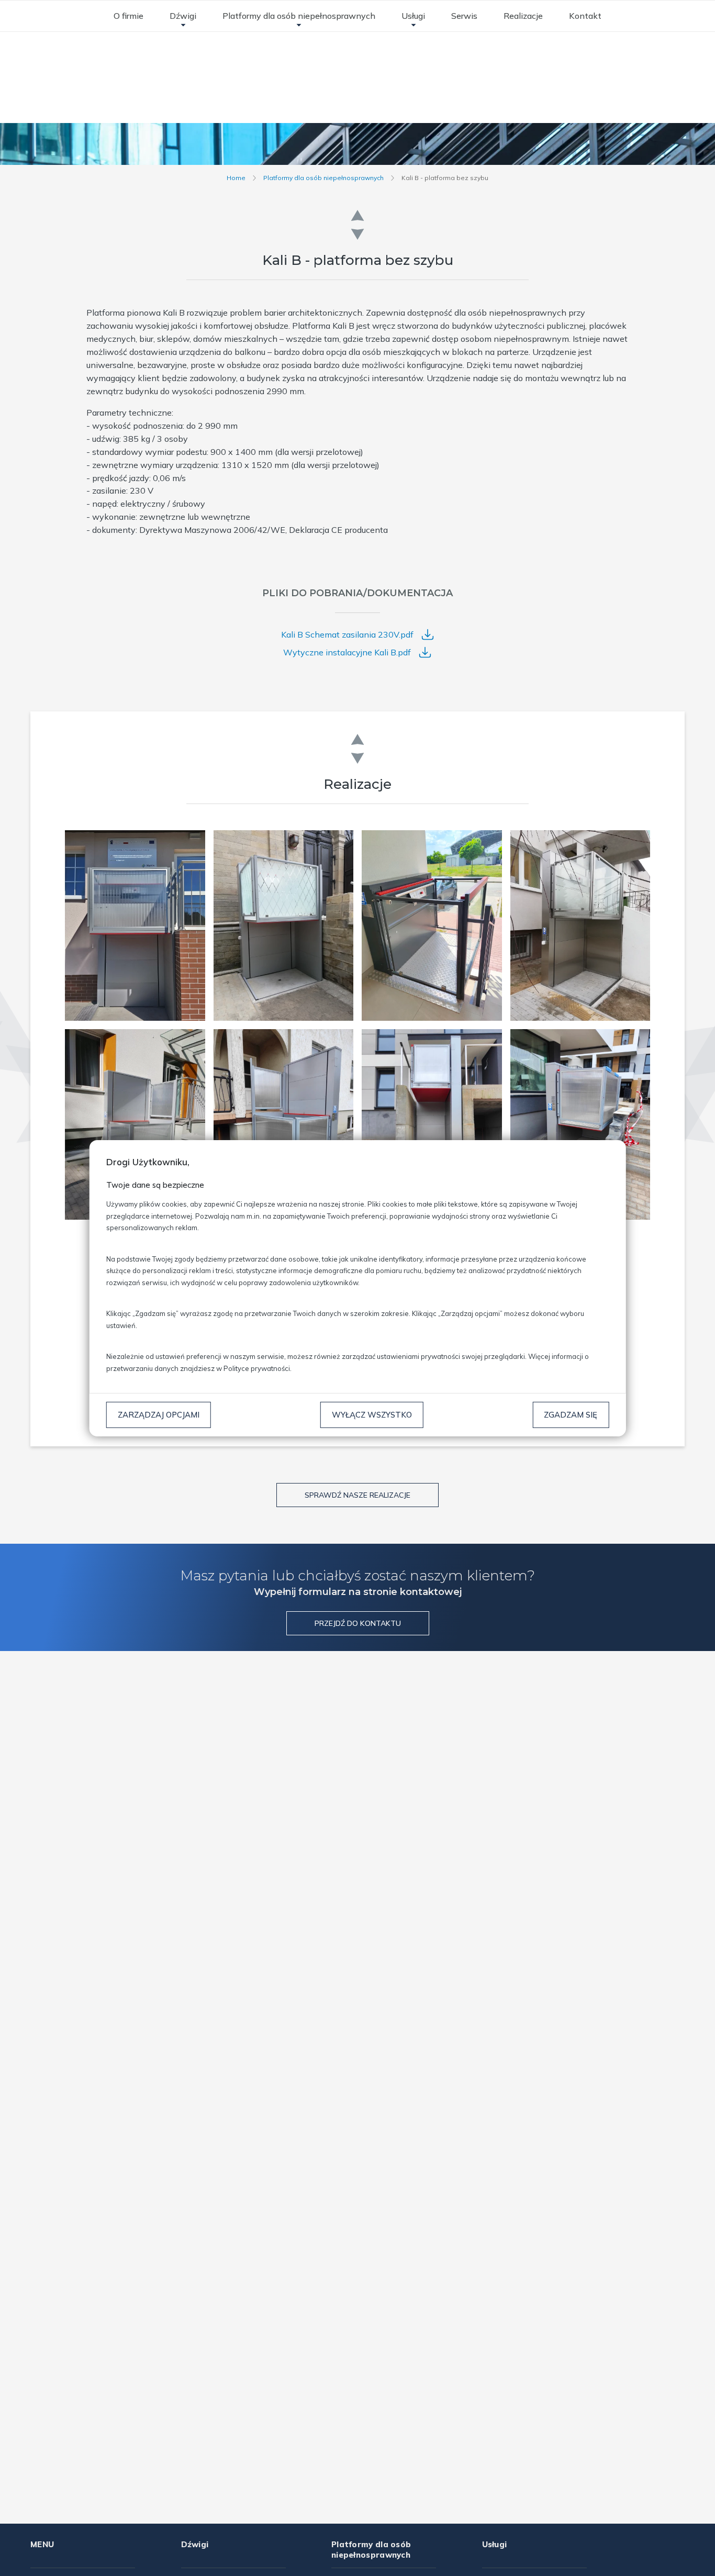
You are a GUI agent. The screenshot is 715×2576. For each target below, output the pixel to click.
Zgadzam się (571, 1414)
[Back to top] (696, 2557)
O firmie (129, 16)
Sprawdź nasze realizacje (357, 1495)
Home (236, 178)
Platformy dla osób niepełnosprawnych (299, 16)
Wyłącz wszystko (372, 1414)
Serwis (464, 16)
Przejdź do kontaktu (358, 1623)
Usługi (413, 16)
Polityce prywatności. (258, 1368)
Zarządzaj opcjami (159, 1414)
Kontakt (585, 16)
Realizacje (523, 16)
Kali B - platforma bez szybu (445, 178)
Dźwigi (183, 16)
